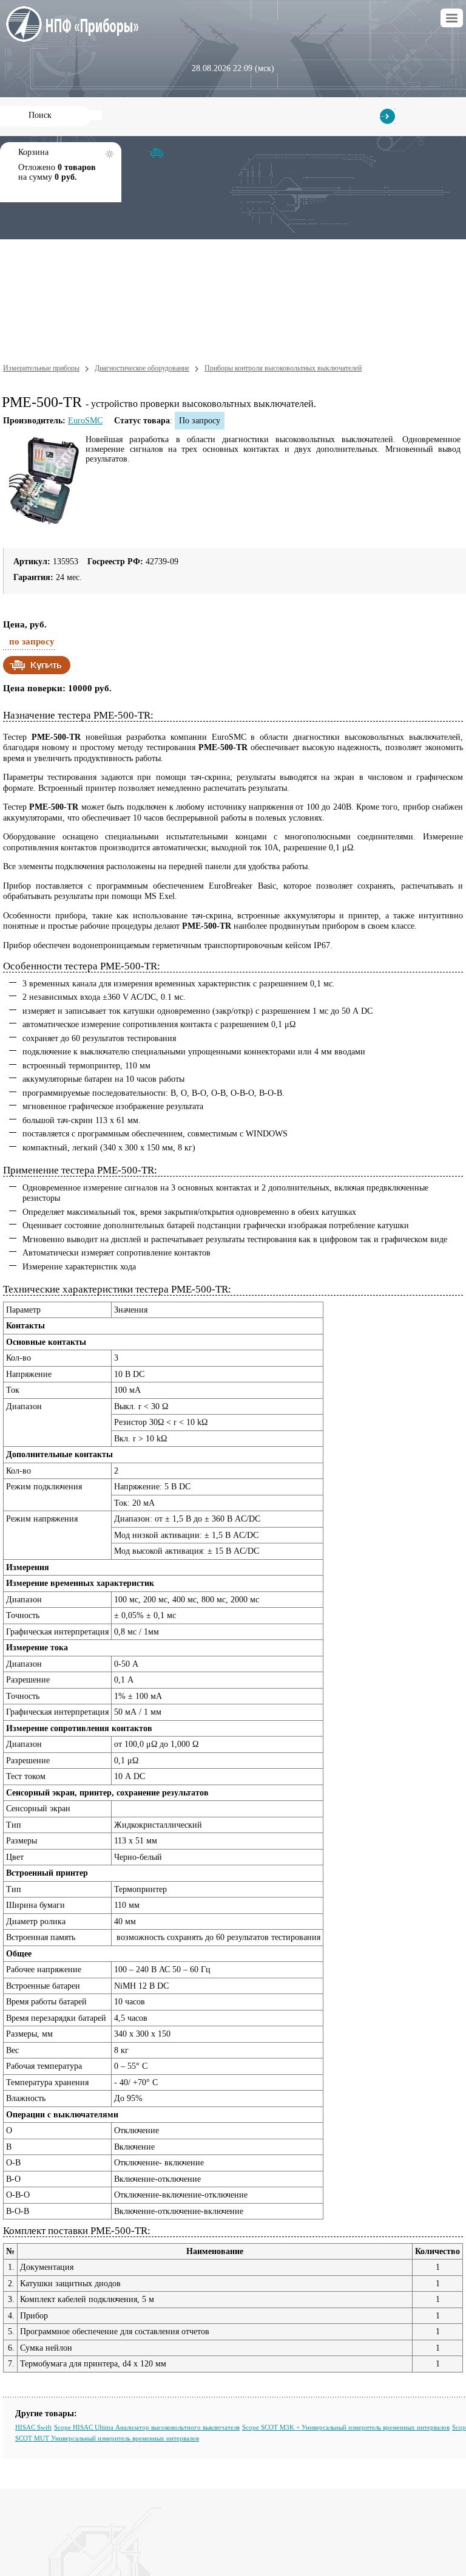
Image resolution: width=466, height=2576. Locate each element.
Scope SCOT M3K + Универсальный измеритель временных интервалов (346, 2427)
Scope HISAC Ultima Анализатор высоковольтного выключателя (147, 2427)
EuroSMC (85, 421)
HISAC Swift (33, 2427)
